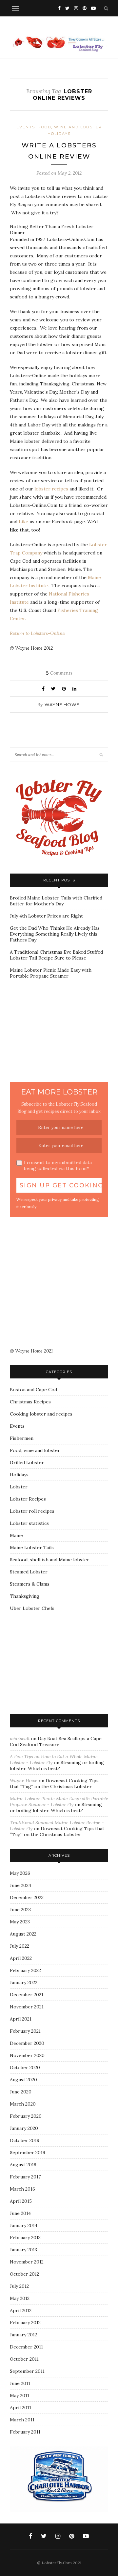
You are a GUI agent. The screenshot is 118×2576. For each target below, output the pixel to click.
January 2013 (23, 2250)
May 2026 (20, 1873)
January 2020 (24, 2128)
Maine (16, 1535)
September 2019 (28, 2153)
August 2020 (23, 2080)
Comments (59, 673)
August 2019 (23, 2165)
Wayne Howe (62, 704)
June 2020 (21, 2092)
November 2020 (27, 2055)
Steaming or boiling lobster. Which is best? (57, 1765)
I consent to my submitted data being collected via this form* (58, 1165)
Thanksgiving (25, 1596)
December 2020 (27, 2043)
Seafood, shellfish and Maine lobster (49, 1560)
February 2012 (25, 2323)
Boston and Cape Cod (33, 1390)
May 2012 (20, 2298)
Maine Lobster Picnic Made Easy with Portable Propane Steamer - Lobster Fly (59, 1802)
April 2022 (21, 1958)
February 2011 (25, 2432)
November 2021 (27, 2007)
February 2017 (25, 2177)
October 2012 (24, 2274)
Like (23, 522)
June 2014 (20, 2213)
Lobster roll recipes (32, 1511)
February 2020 (26, 2116)
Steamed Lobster (29, 1572)
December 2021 (27, 1995)
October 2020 (25, 2067)
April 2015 (21, 2201)
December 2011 (26, 2347)
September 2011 (27, 2371)
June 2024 (20, 1885)
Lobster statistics (29, 1523)
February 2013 (25, 2238)
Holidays (59, 134)
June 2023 (20, 1910)
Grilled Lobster (27, 1462)
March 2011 (22, 2420)
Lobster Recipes (28, 1499)
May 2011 (20, 2395)
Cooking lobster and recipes (41, 1414)
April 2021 (21, 2019)
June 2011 (20, 2383)
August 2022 (23, 1934)
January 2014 (24, 2225)
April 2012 (21, 2310)
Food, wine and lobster (70, 127)
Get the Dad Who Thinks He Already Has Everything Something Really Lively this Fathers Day (55, 934)
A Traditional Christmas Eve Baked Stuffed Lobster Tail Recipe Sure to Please (56, 955)
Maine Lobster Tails (32, 1548)
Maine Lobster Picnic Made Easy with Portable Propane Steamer (51, 973)
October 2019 (25, 2140)
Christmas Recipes (30, 1402)
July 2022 (20, 1946)
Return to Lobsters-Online (37, 633)
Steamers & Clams (30, 1584)
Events (26, 127)
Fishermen (22, 1438)
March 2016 (22, 2189)
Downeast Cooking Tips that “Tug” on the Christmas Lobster (54, 1784)
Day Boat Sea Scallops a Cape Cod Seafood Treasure (56, 1742)
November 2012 (27, 2262)
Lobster (19, 1487)
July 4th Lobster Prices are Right (46, 916)
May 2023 (20, 1922)
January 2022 (24, 1982)
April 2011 (20, 2408)
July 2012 (19, 2286)
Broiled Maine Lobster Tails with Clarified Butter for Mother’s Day (56, 901)
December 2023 (27, 1897)
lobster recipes (51, 489)
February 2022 (25, 1970)
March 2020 (23, 2104)
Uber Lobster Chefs (32, 1608)
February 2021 (25, 2031)
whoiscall (20, 1739)
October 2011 (24, 2359)
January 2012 (23, 2335)
